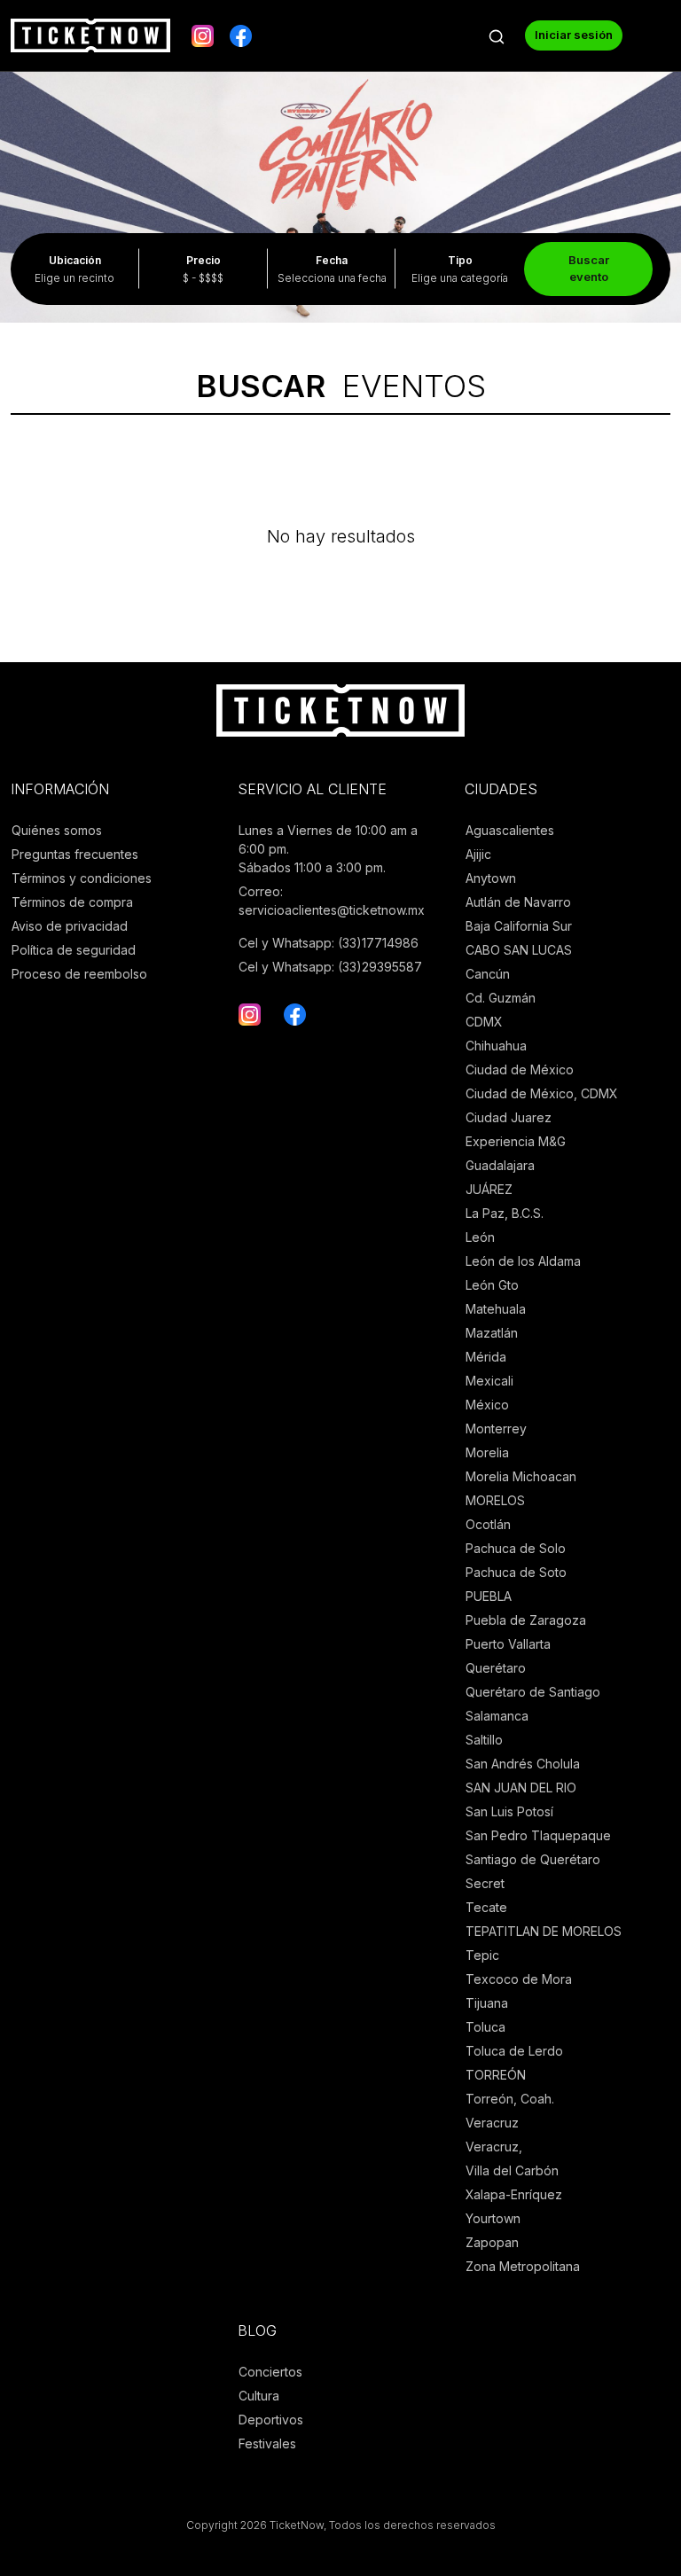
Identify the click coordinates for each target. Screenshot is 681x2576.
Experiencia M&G (516, 1141)
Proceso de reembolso (79, 974)
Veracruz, (494, 2147)
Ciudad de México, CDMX (542, 1093)
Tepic (482, 1955)
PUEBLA (489, 1596)
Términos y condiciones (82, 878)
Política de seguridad (74, 950)
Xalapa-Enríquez (514, 2194)
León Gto (492, 1285)
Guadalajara (500, 1165)
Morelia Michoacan (521, 1476)
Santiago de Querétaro (533, 1859)
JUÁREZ (489, 1189)
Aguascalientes (510, 830)
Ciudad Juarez (509, 1117)
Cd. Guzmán (501, 998)
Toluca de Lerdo (514, 2051)
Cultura (259, 2396)
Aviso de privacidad (70, 926)
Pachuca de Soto (516, 1572)
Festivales (267, 2443)
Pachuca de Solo (516, 1548)
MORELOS (495, 1500)
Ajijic (478, 854)
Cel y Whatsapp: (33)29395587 (330, 967)
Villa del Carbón (512, 2170)
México (487, 1405)
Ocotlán (488, 1524)
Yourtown (493, 2218)
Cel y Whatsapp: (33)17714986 (329, 943)
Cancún (488, 974)
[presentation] (26, 166)
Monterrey (496, 1429)
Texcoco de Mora (519, 1979)
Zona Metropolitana (523, 2266)
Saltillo (484, 1740)
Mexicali (489, 1381)
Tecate (486, 1907)
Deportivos (271, 2420)
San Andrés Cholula (523, 1764)
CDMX (484, 1022)
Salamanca (497, 1716)
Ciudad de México (520, 1069)
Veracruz (492, 2123)
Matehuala (496, 1309)
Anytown (491, 878)
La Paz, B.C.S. (505, 1213)
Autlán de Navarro (518, 902)
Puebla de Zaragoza (526, 1620)
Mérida (486, 1357)
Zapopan (492, 2242)
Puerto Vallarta (508, 1644)
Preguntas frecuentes (75, 854)
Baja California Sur (519, 926)
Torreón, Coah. (510, 2099)
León (480, 1237)
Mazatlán (492, 1333)
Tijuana (487, 2003)
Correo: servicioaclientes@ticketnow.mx (332, 901)
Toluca (485, 2027)
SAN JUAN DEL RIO (521, 1788)
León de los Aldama (523, 1261)
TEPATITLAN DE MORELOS (544, 1931)
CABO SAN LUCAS (519, 950)
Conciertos (270, 2372)
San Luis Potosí (509, 1811)
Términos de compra (72, 902)
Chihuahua (496, 1046)
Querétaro (496, 1668)
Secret (485, 1883)
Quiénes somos (57, 830)
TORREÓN (496, 2075)
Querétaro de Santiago (533, 1692)
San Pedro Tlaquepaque (538, 1835)
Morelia (487, 1452)
